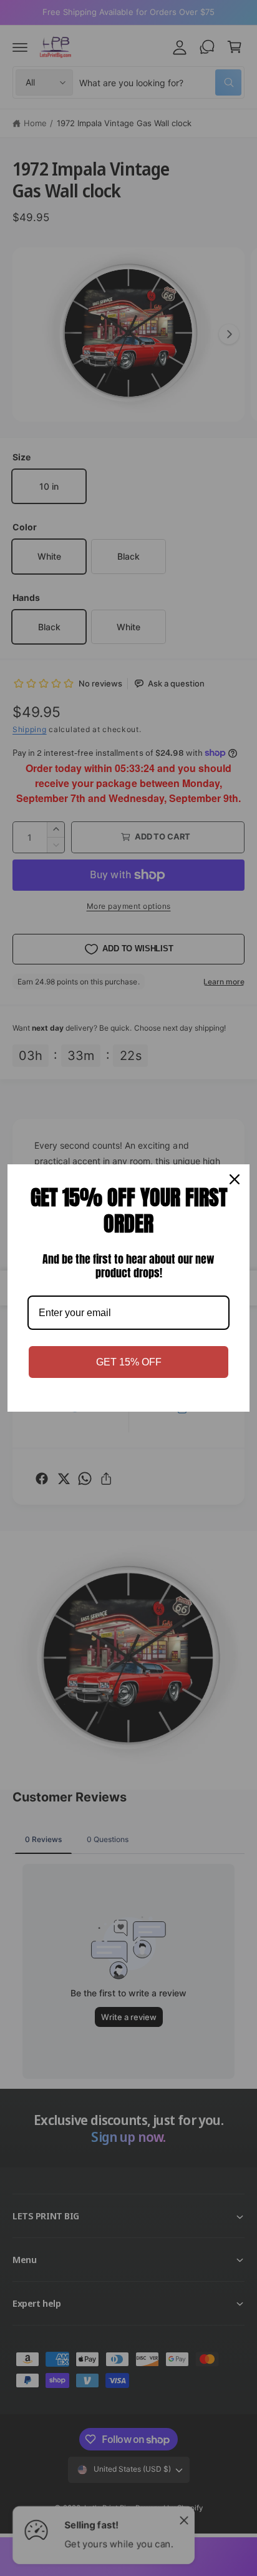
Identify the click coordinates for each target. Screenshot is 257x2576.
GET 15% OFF (129, 1362)
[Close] (235, 1179)
